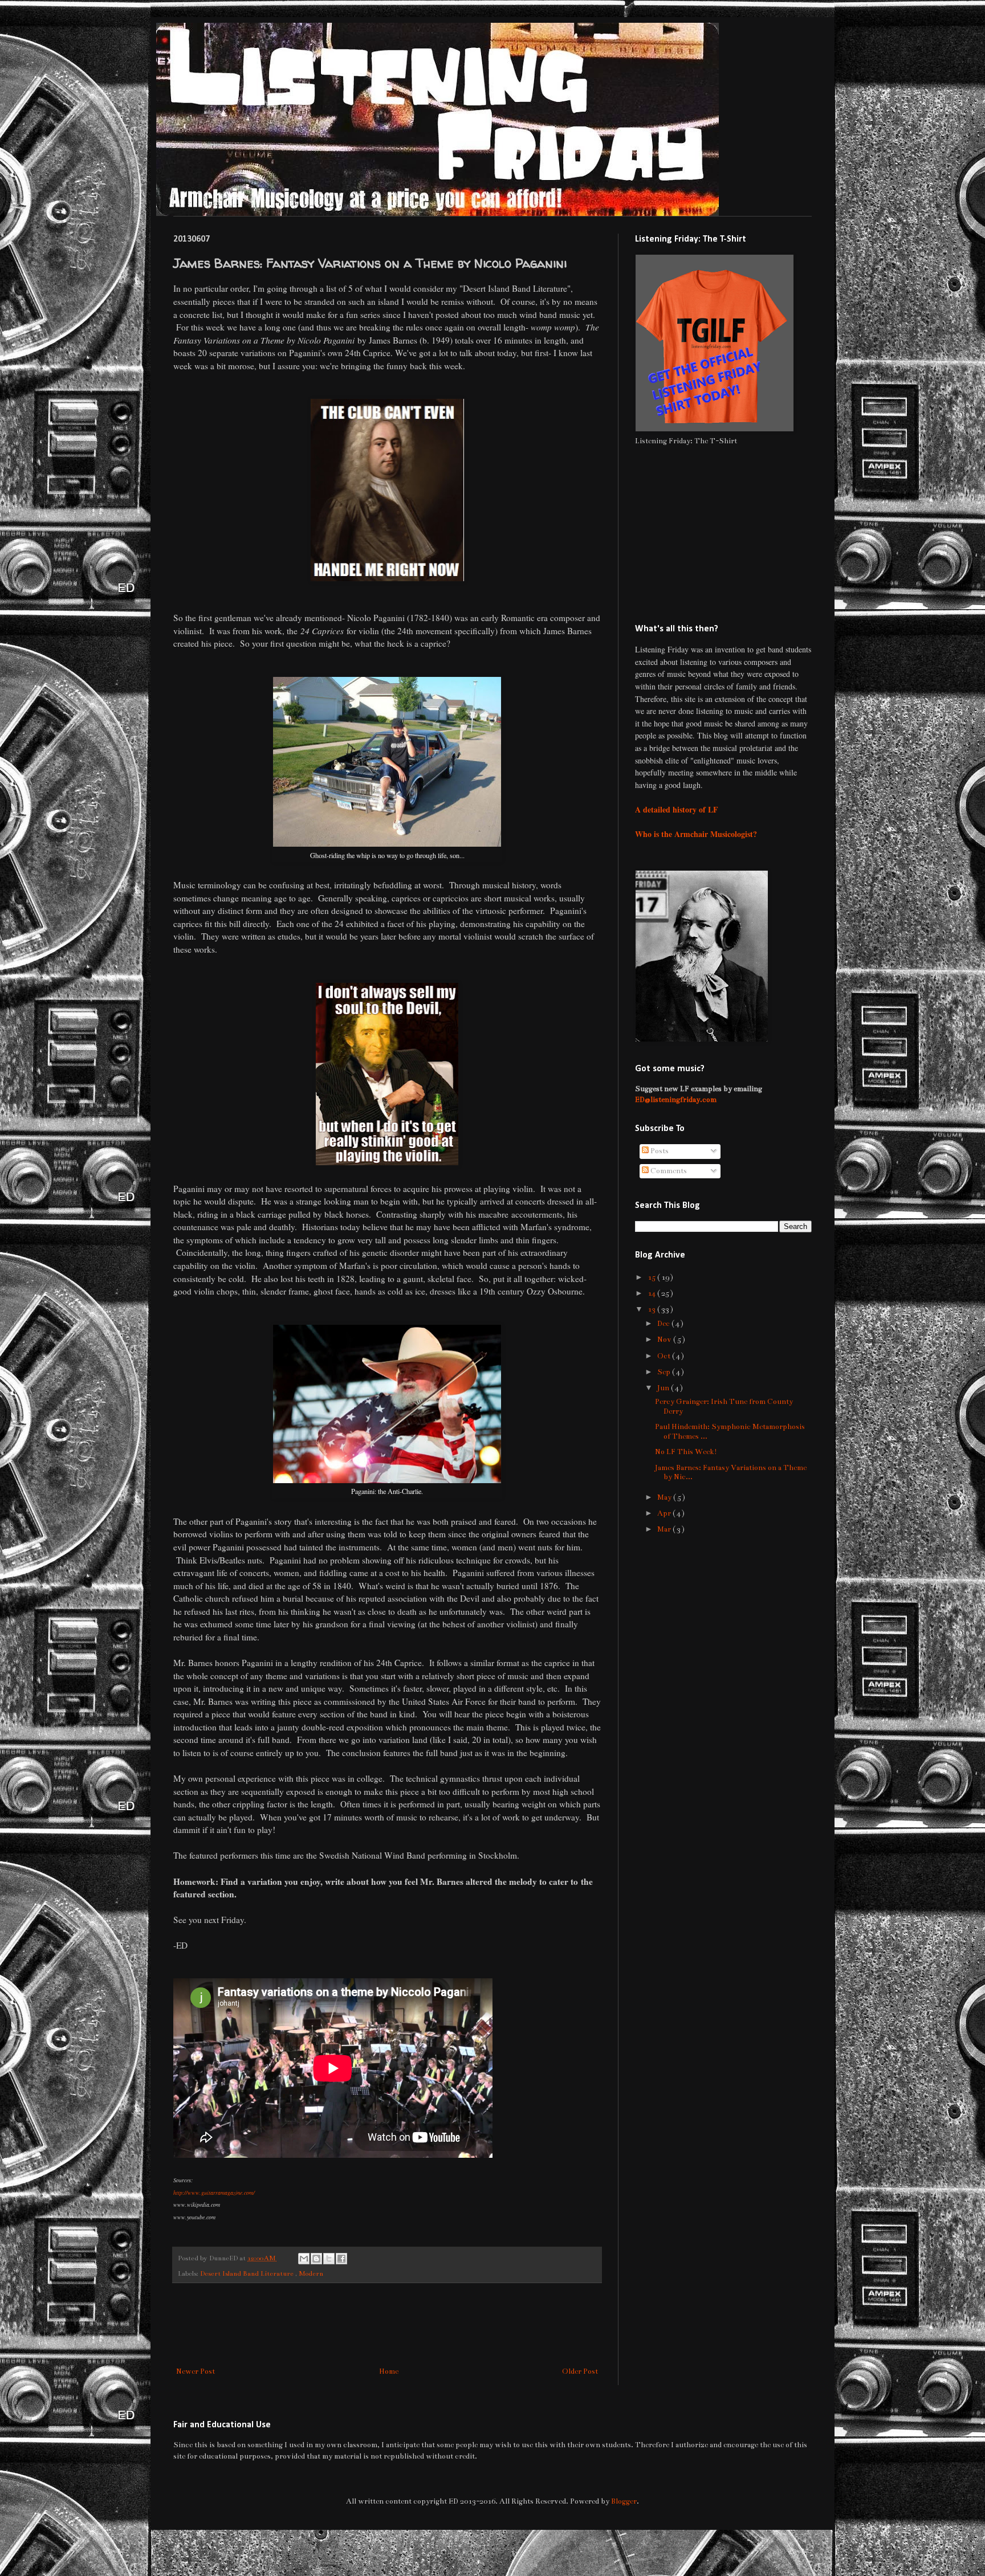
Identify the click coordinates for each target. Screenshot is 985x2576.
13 (652, 1309)
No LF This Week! (686, 1452)
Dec (664, 1324)
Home (389, 2371)
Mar (665, 1529)
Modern (311, 2273)
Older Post (580, 2371)
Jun (664, 1388)
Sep (665, 1372)
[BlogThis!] (316, 2259)
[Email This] (304, 2259)
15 (652, 1277)
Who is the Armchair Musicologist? (696, 834)
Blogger (624, 2501)
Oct (665, 1356)
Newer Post (196, 2371)
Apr (665, 1513)
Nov (665, 1340)
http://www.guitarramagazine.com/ (214, 2193)
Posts (659, 1151)
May (665, 1497)
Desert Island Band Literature (248, 2273)
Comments (668, 1171)
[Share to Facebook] (341, 2259)
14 (652, 1293)
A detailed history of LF (677, 809)
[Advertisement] (387, 2325)
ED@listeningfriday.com (676, 1100)
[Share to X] (329, 2259)
